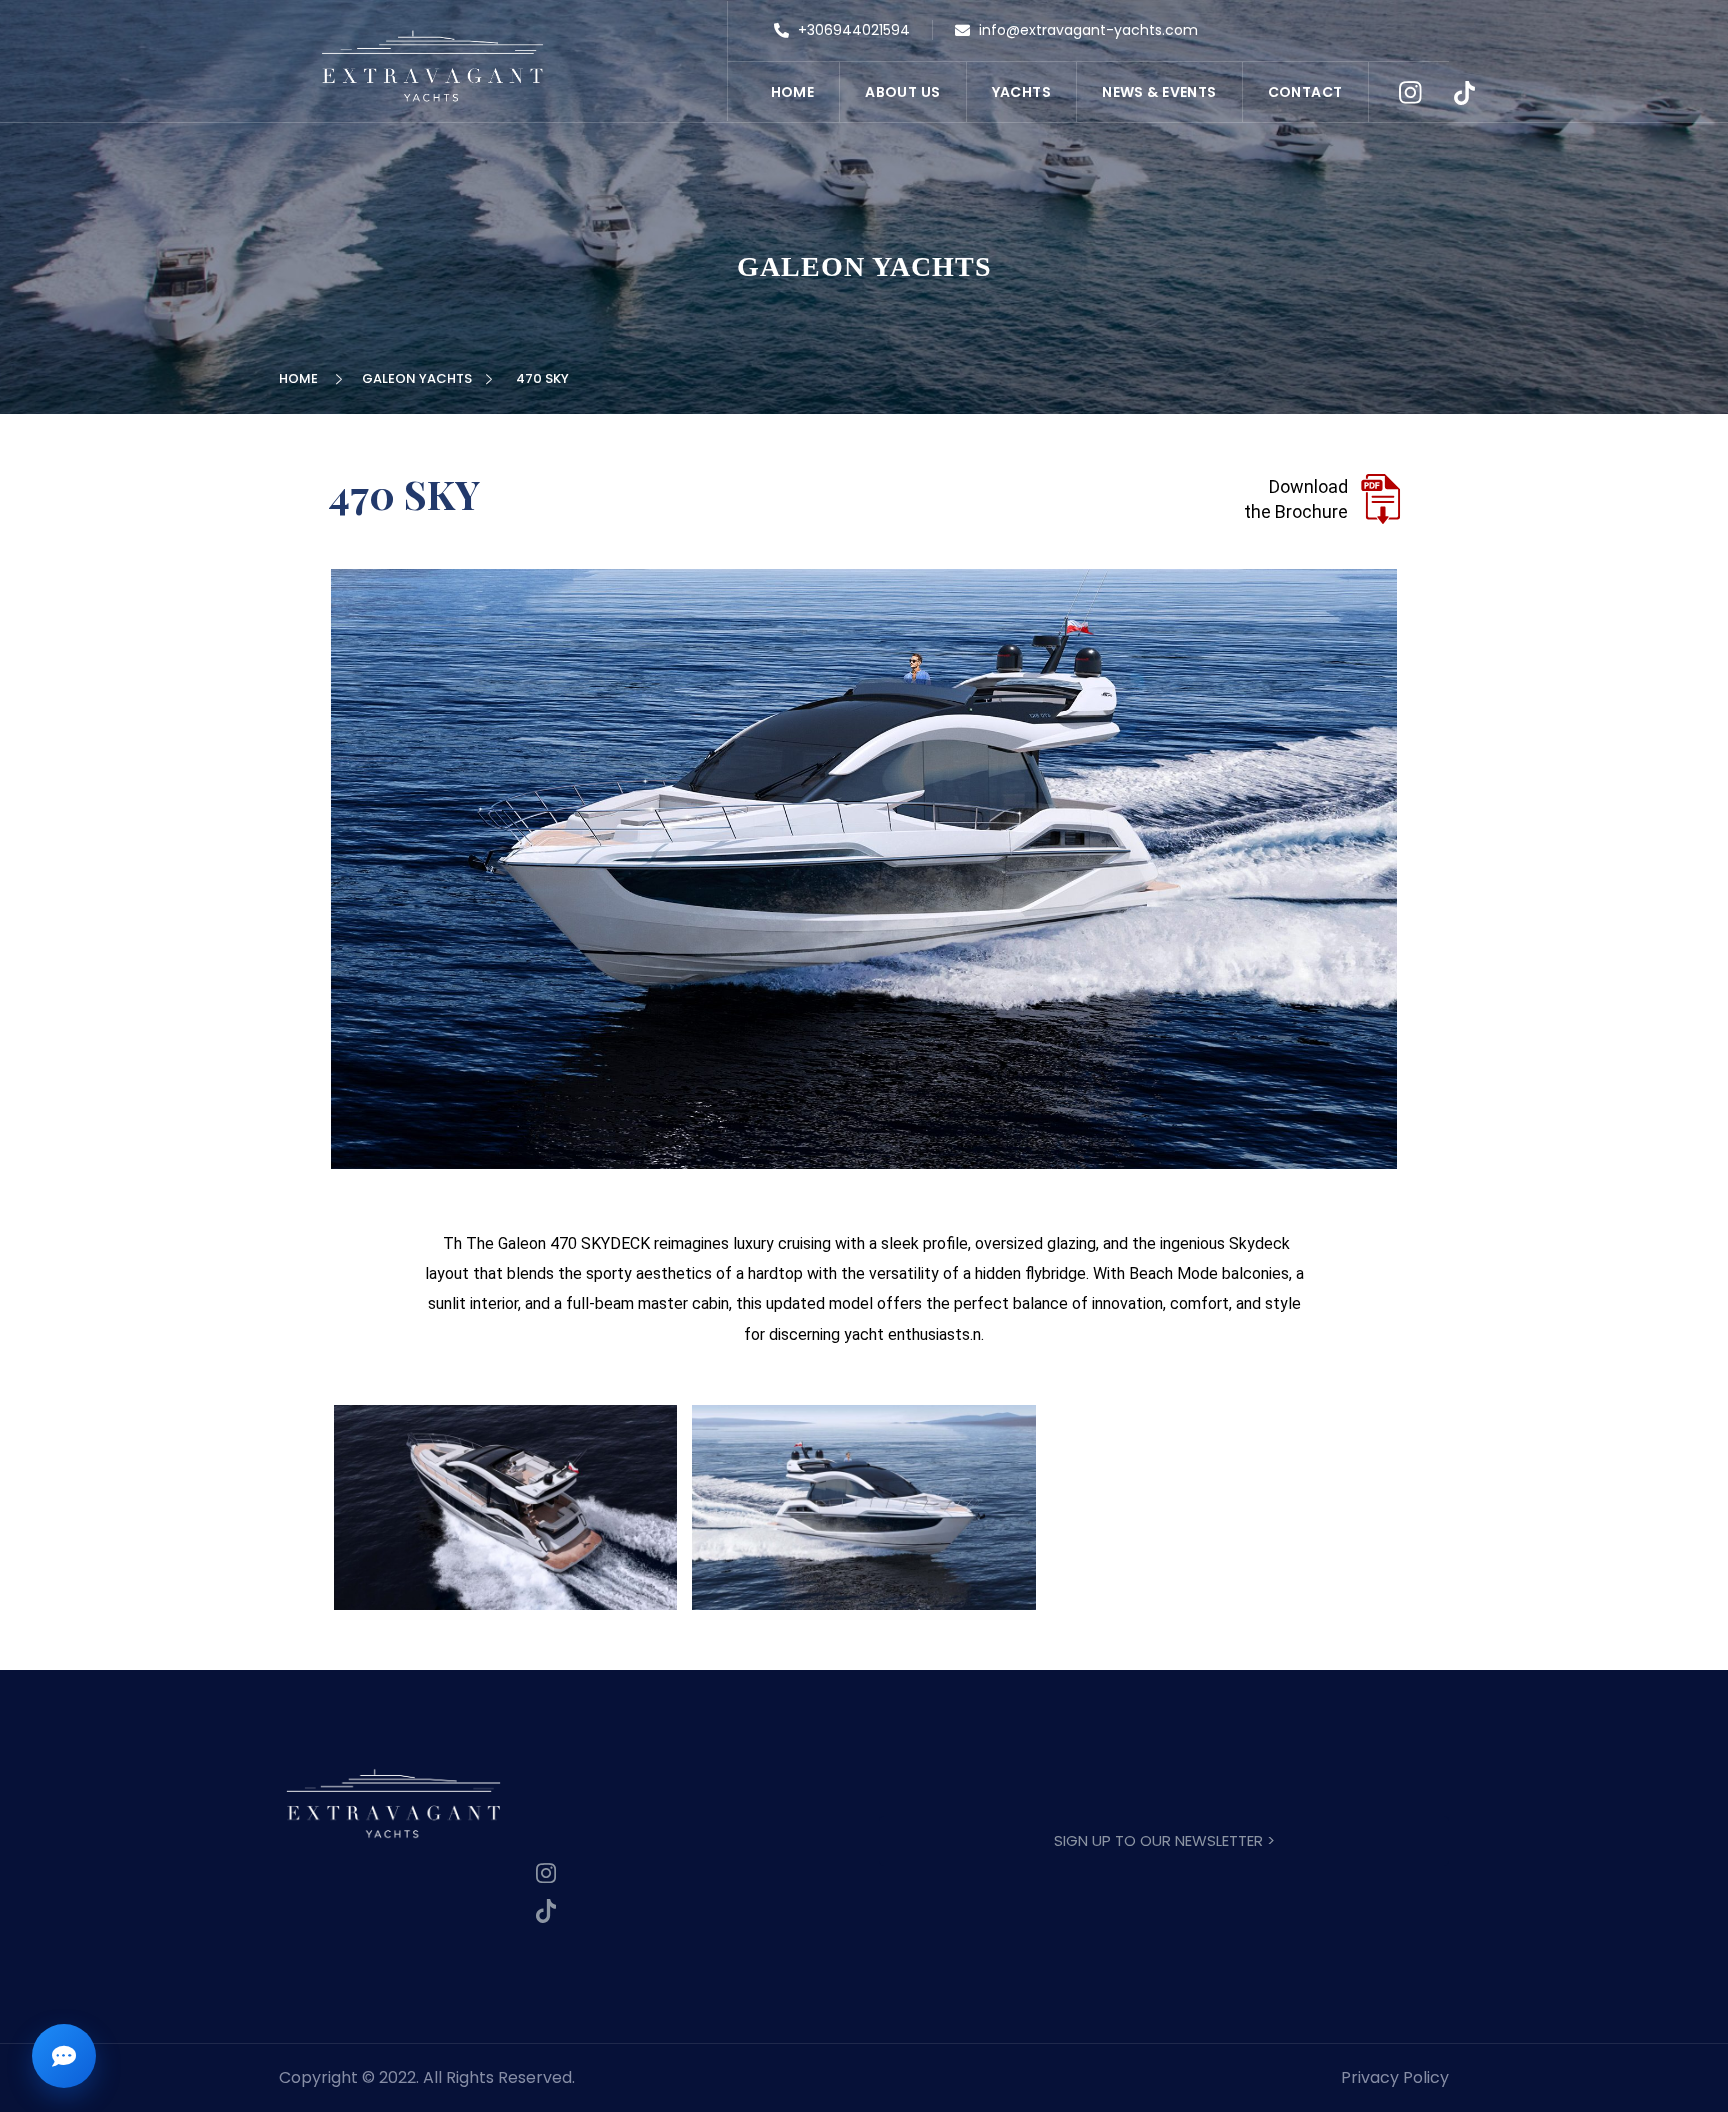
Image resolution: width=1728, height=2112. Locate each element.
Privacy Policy (1395, 2077)
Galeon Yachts (420, 378)
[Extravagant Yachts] (432, 65)
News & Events (1159, 92)
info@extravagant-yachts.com (1086, 30)
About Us (902, 92)
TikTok (1465, 93)
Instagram (1411, 93)
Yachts (1022, 92)
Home (793, 92)
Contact (1305, 92)
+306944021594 (852, 30)
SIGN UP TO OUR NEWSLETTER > (1164, 1840)
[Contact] (64, 2056)
